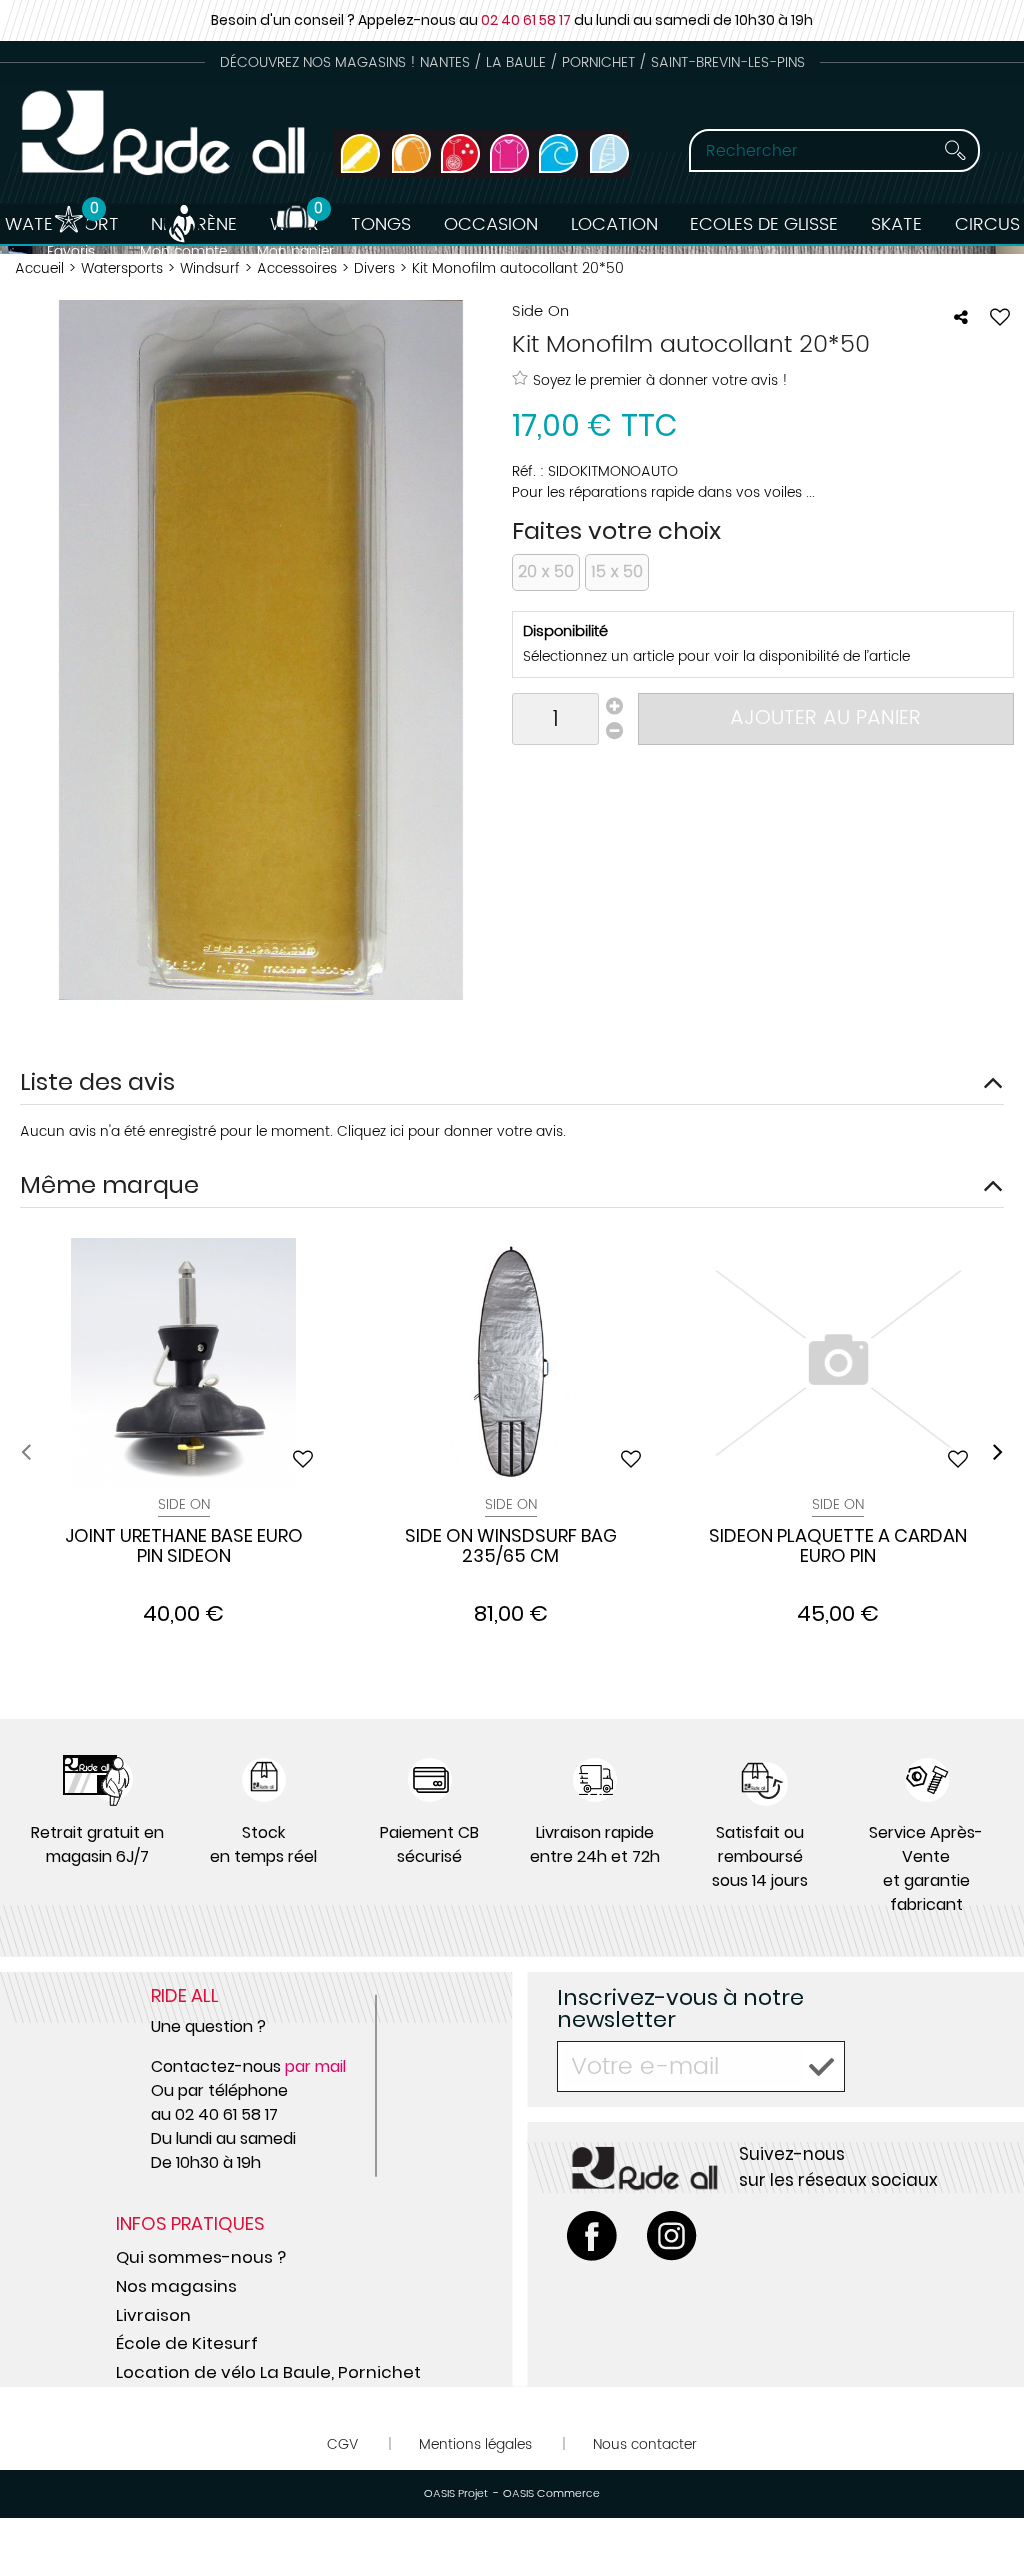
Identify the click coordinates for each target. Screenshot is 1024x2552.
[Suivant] (998, 1452)
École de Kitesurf (187, 2343)
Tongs (381, 224)
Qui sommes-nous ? (201, 2257)
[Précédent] (26, 1452)
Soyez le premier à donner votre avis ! (660, 380)
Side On (184, 1504)
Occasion (491, 224)
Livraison (153, 2315)
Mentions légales (475, 2444)
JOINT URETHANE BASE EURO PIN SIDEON (184, 1547)
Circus (987, 224)
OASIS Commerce (551, 2494)
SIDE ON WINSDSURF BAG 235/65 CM (511, 1547)
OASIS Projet (456, 2494)
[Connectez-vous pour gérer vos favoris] (1000, 317)
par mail (315, 2066)
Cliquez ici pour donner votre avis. (451, 1131)
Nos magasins (176, 2286)
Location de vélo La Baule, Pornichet (268, 2372)
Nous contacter (645, 2444)
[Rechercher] (955, 150)
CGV (342, 2444)
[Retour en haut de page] (984, 2492)
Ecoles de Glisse (764, 224)
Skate (896, 224)
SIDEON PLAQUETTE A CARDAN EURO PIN (838, 1547)
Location (614, 224)
